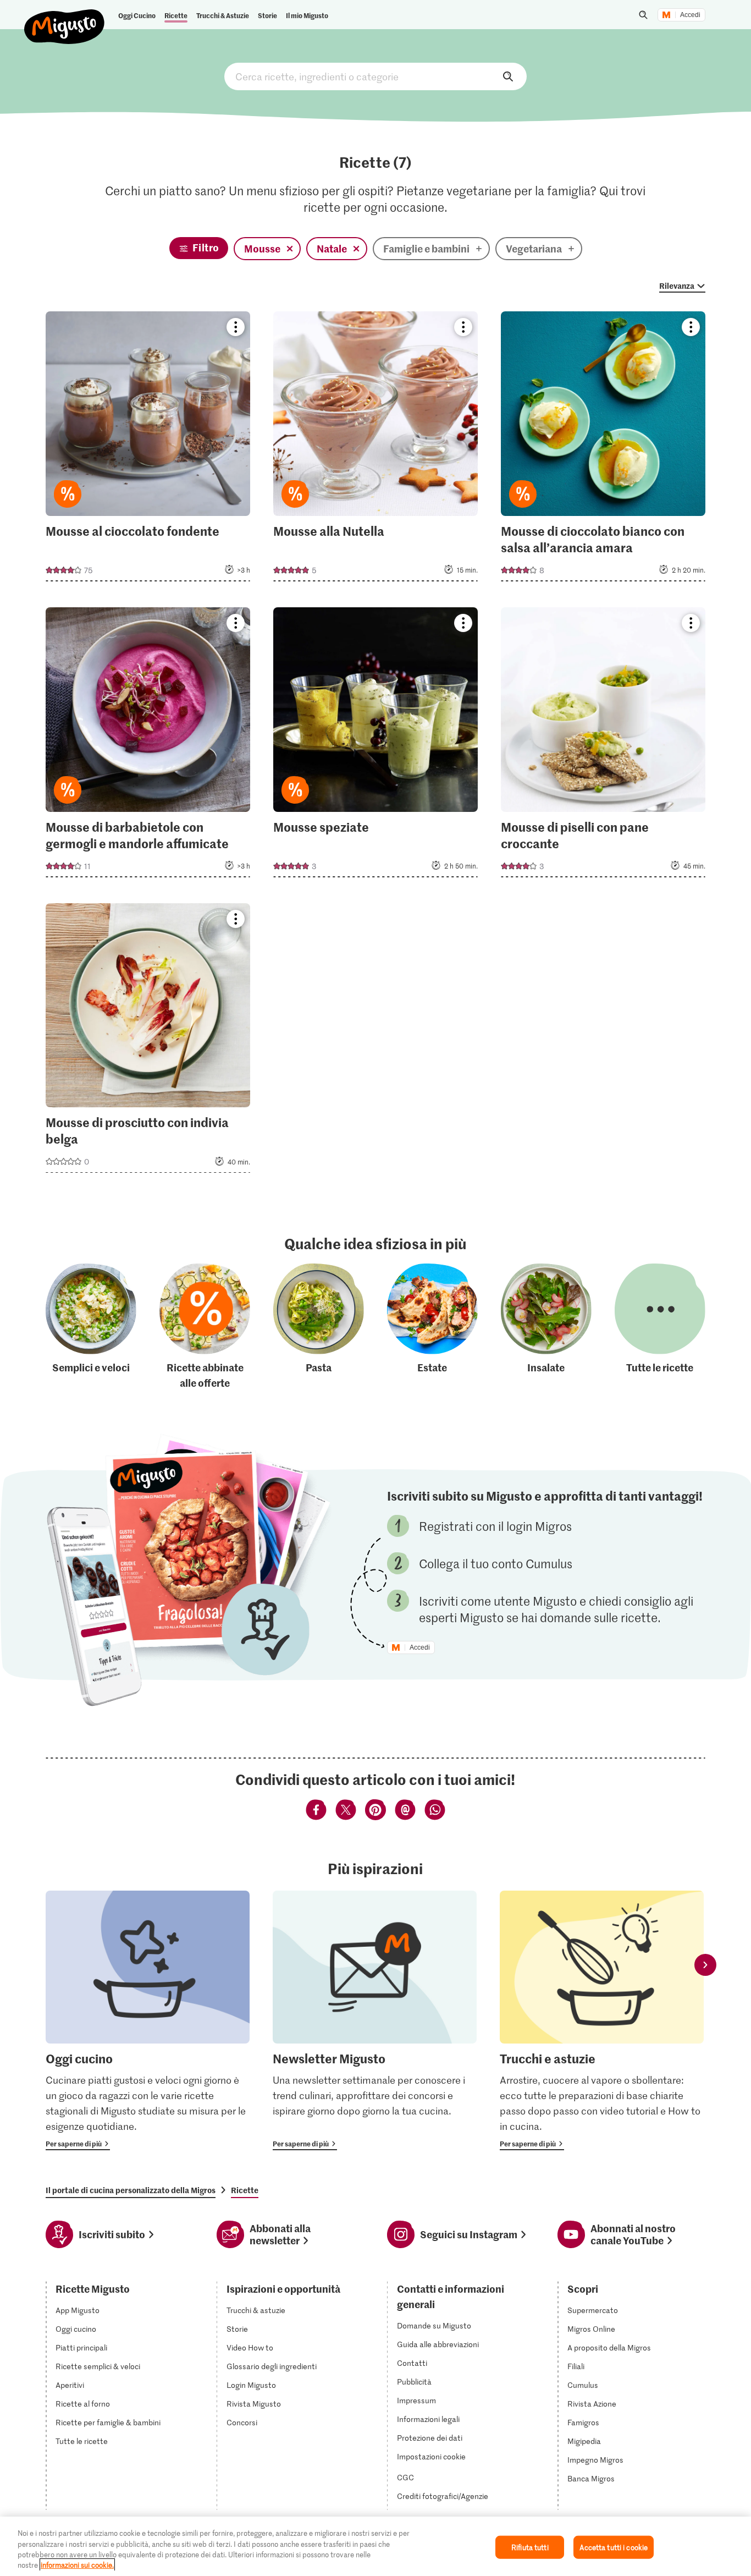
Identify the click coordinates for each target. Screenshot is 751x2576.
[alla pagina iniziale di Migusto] (65, 18)
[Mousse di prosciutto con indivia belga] (148, 1042)
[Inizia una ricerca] (643, 15)
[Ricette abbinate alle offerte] (205, 1327)
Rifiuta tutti (530, 2547)
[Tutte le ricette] (660, 1327)
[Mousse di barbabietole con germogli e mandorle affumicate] (148, 746)
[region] (375, 2546)
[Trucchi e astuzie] (602, 2020)
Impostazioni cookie (431, 2457)
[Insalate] (546, 1327)
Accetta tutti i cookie (614, 2547)
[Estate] (432, 1327)
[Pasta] (319, 1327)
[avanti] (705, 1965)
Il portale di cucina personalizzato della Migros (131, 2190)
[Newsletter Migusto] (375, 2020)
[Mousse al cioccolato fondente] (148, 450)
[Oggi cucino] (148, 2020)
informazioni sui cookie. (77, 2565)
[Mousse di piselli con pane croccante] (603, 746)
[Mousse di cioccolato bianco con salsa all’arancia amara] (603, 450)
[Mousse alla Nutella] (375, 450)
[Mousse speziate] (375, 746)
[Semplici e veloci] (91, 1327)
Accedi (690, 15)
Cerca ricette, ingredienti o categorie (375, 76)
